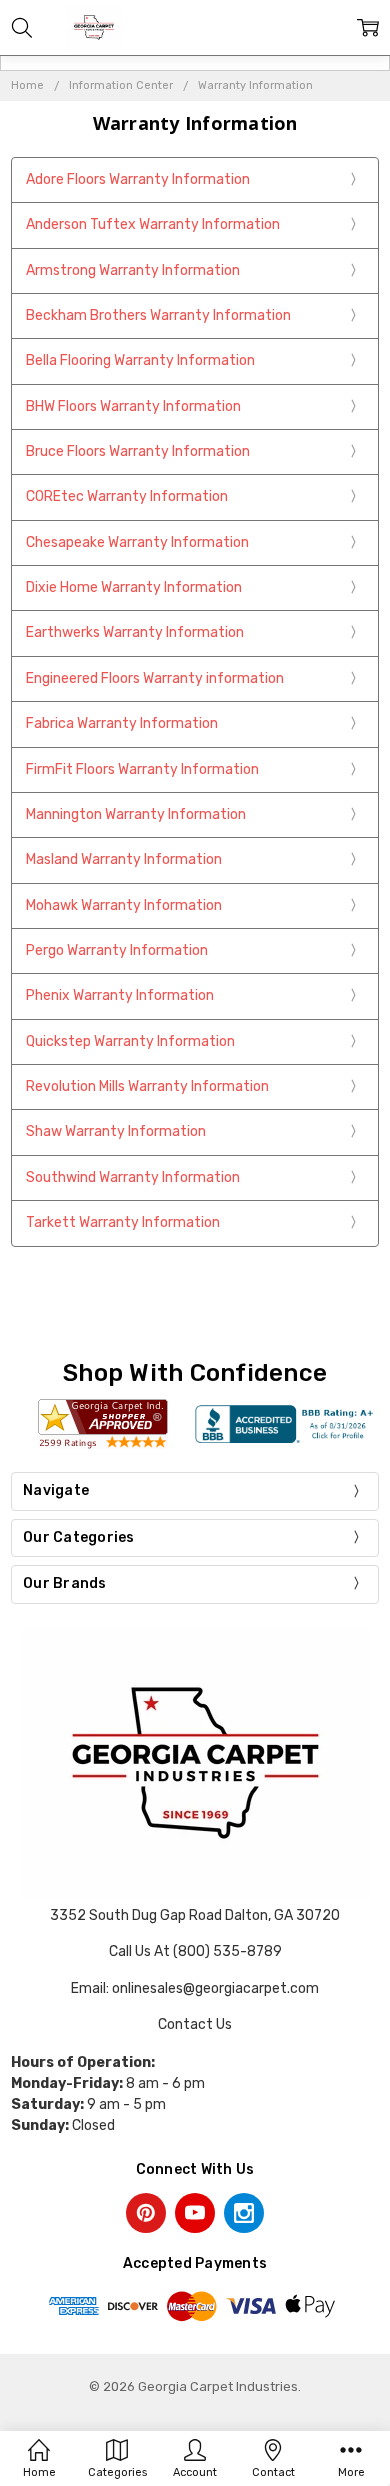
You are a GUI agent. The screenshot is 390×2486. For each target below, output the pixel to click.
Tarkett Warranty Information (123, 1222)
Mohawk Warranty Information (124, 905)
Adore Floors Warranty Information (138, 179)
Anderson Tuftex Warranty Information (153, 224)
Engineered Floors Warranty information (155, 678)
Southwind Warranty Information (133, 1177)
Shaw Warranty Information (116, 1131)
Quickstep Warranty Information (130, 1041)
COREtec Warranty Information (127, 496)
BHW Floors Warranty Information (133, 406)
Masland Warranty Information (124, 859)
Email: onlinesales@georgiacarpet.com (195, 1988)
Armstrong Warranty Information (133, 270)
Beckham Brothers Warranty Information (158, 315)
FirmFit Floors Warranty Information (142, 769)
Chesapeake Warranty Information (137, 542)
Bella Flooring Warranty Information (140, 360)
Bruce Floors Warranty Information (138, 451)
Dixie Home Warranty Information (134, 587)
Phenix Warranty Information (120, 995)
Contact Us (195, 2024)
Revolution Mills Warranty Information (147, 1086)
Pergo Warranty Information (117, 950)
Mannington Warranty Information (136, 814)
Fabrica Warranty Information (122, 723)
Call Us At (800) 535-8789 (195, 1951)
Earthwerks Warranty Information (135, 632)
